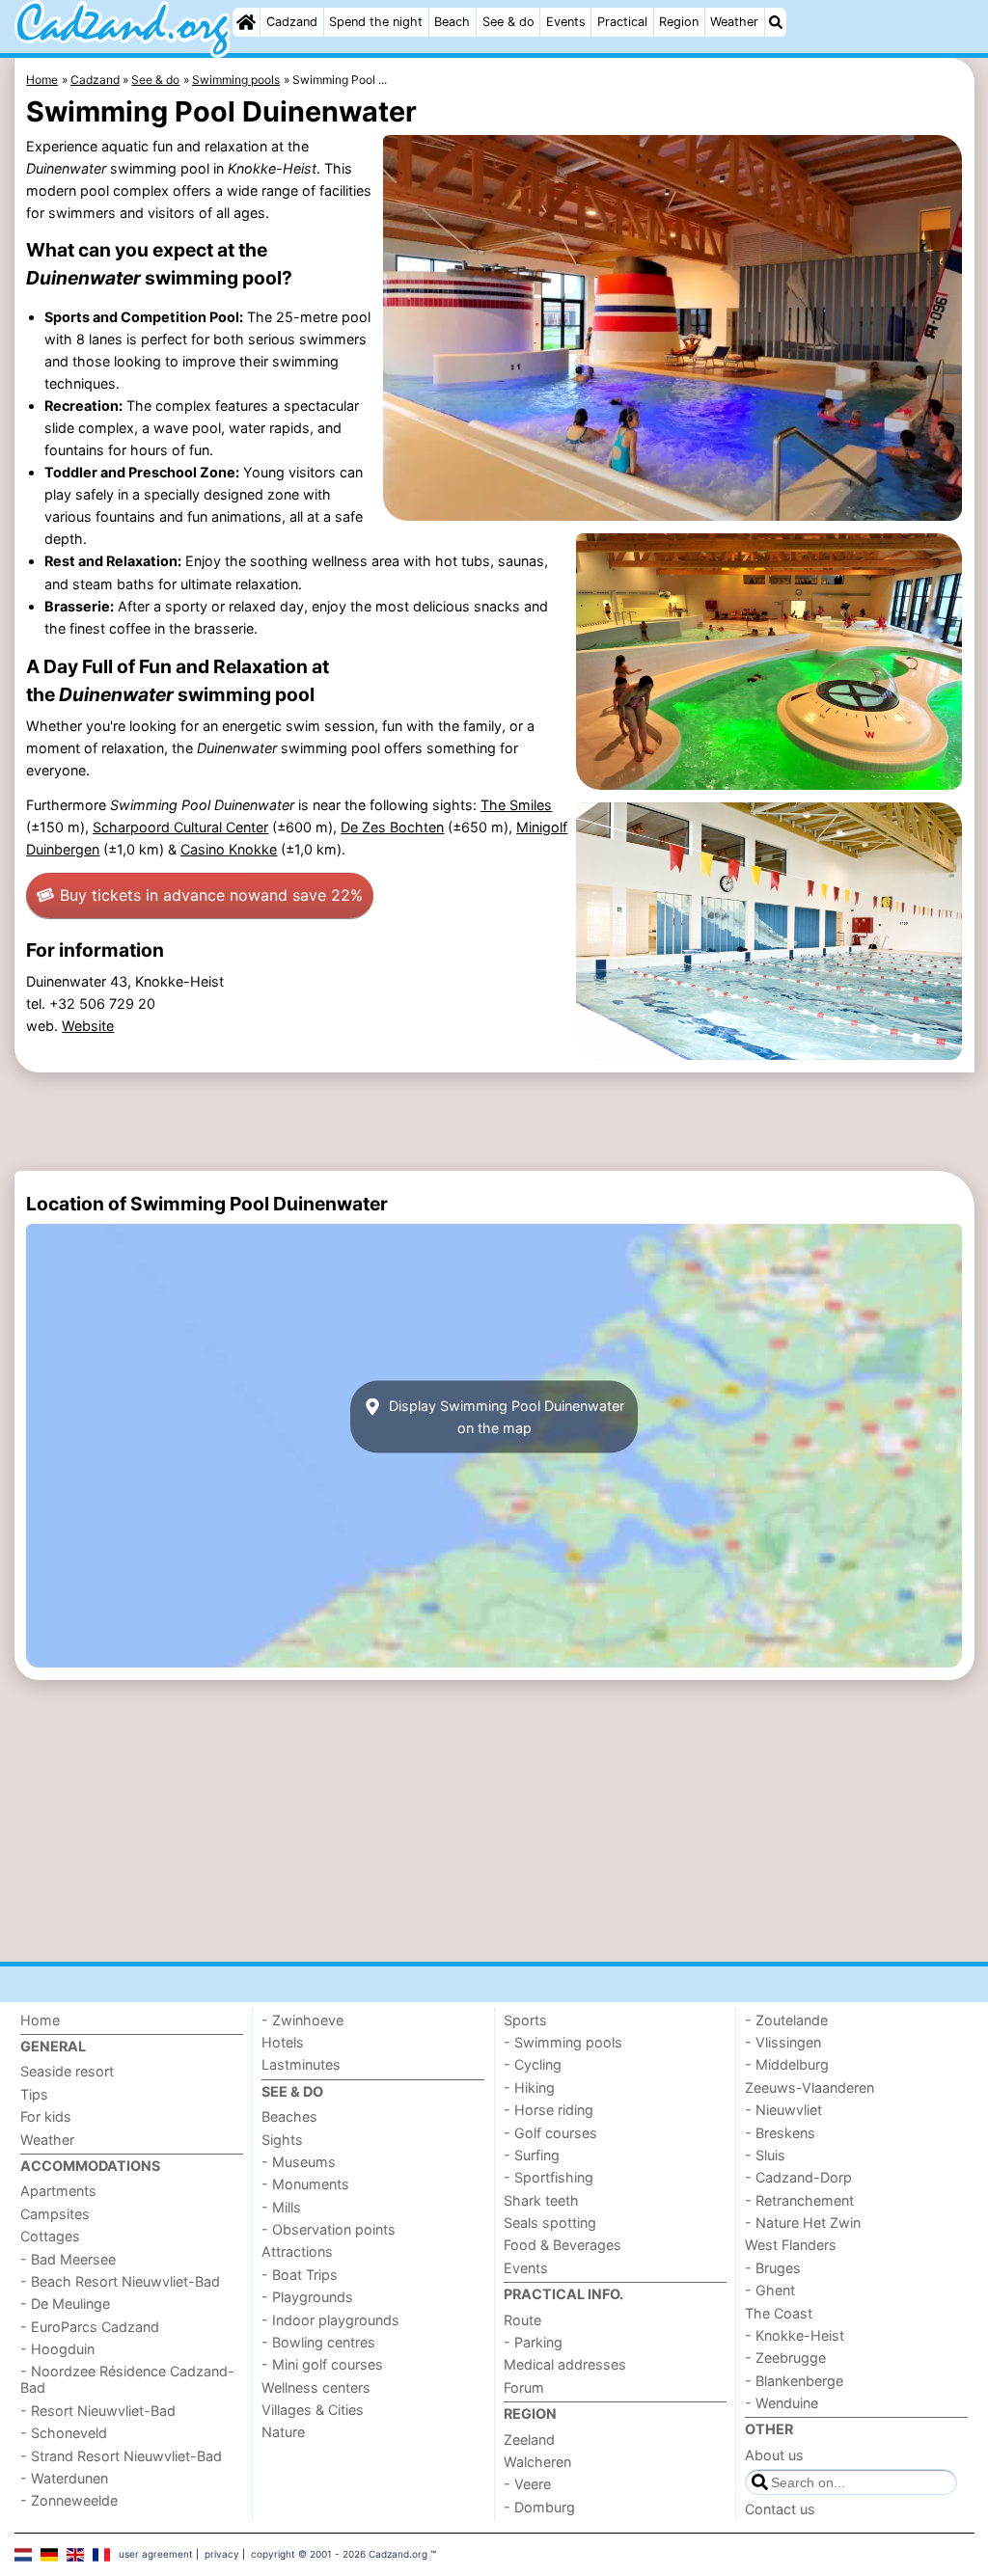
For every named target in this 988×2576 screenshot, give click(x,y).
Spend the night (376, 22)
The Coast (779, 2313)
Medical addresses (565, 2364)
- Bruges (773, 2268)
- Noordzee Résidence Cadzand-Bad (127, 2379)
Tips (34, 2094)
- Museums (299, 2162)
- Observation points (329, 2229)
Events (566, 22)
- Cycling (533, 2064)
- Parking (533, 2342)
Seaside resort (67, 2071)
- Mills (281, 2207)
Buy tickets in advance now (211, 895)
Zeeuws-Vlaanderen (810, 2088)
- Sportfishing (549, 2177)
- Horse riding (549, 2110)
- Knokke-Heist (795, 2335)
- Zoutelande (786, 2020)
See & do (508, 22)
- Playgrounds (307, 2297)
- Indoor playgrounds (330, 2320)
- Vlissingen (783, 2042)
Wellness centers (316, 2387)
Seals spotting (550, 2223)
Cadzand (292, 22)
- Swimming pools (563, 2042)
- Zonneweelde (69, 2500)
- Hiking (529, 2088)
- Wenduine (782, 2403)
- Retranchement (799, 2200)
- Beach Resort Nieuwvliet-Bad (120, 2281)
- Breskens (780, 2133)
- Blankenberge (794, 2381)
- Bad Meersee (68, 2259)
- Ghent (770, 2290)
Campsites (55, 2214)
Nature (283, 2432)
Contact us (780, 2509)
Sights (282, 2140)
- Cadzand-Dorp (798, 2177)
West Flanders (791, 2245)
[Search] (776, 22)
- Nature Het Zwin (803, 2223)
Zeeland (529, 2440)
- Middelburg (787, 2064)
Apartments (58, 2191)
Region (679, 22)
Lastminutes (301, 2064)
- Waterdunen (64, 2478)
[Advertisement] (494, 1122)
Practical (622, 22)
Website (88, 1026)
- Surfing (532, 2155)
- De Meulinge (65, 2304)
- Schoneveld (64, 2433)
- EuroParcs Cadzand (90, 2327)
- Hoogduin (57, 2349)
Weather (734, 22)
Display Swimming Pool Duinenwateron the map (505, 1417)
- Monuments (305, 2184)
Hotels (283, 2042)
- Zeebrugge (785, 2358)
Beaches (289, 2116)
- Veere (527, 2484)
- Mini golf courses (322, 2364)
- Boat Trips (300, 2275)
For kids (46, 2116)
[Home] (246, 22)
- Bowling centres (318, 2342)
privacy (222, 2554)
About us (774, 2455)
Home (40, 2020)
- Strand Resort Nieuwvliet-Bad (121, 2456)
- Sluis (765, 2155)
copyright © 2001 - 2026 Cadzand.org (339, 2554)
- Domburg (539, 2507)
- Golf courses (550, 2133)
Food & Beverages (563, 2245)
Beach (452, 22)
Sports (525, 2020)
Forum (524, 2387)
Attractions (297, 2251)
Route (522, 2320)
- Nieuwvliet (783, 2110)
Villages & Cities (313, 2410)
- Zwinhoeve (302, 2020)
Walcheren (537, 2462)
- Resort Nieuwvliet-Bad (98, 2411)
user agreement (156, 2554)
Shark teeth (541, 2200)
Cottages (50, 2236)
